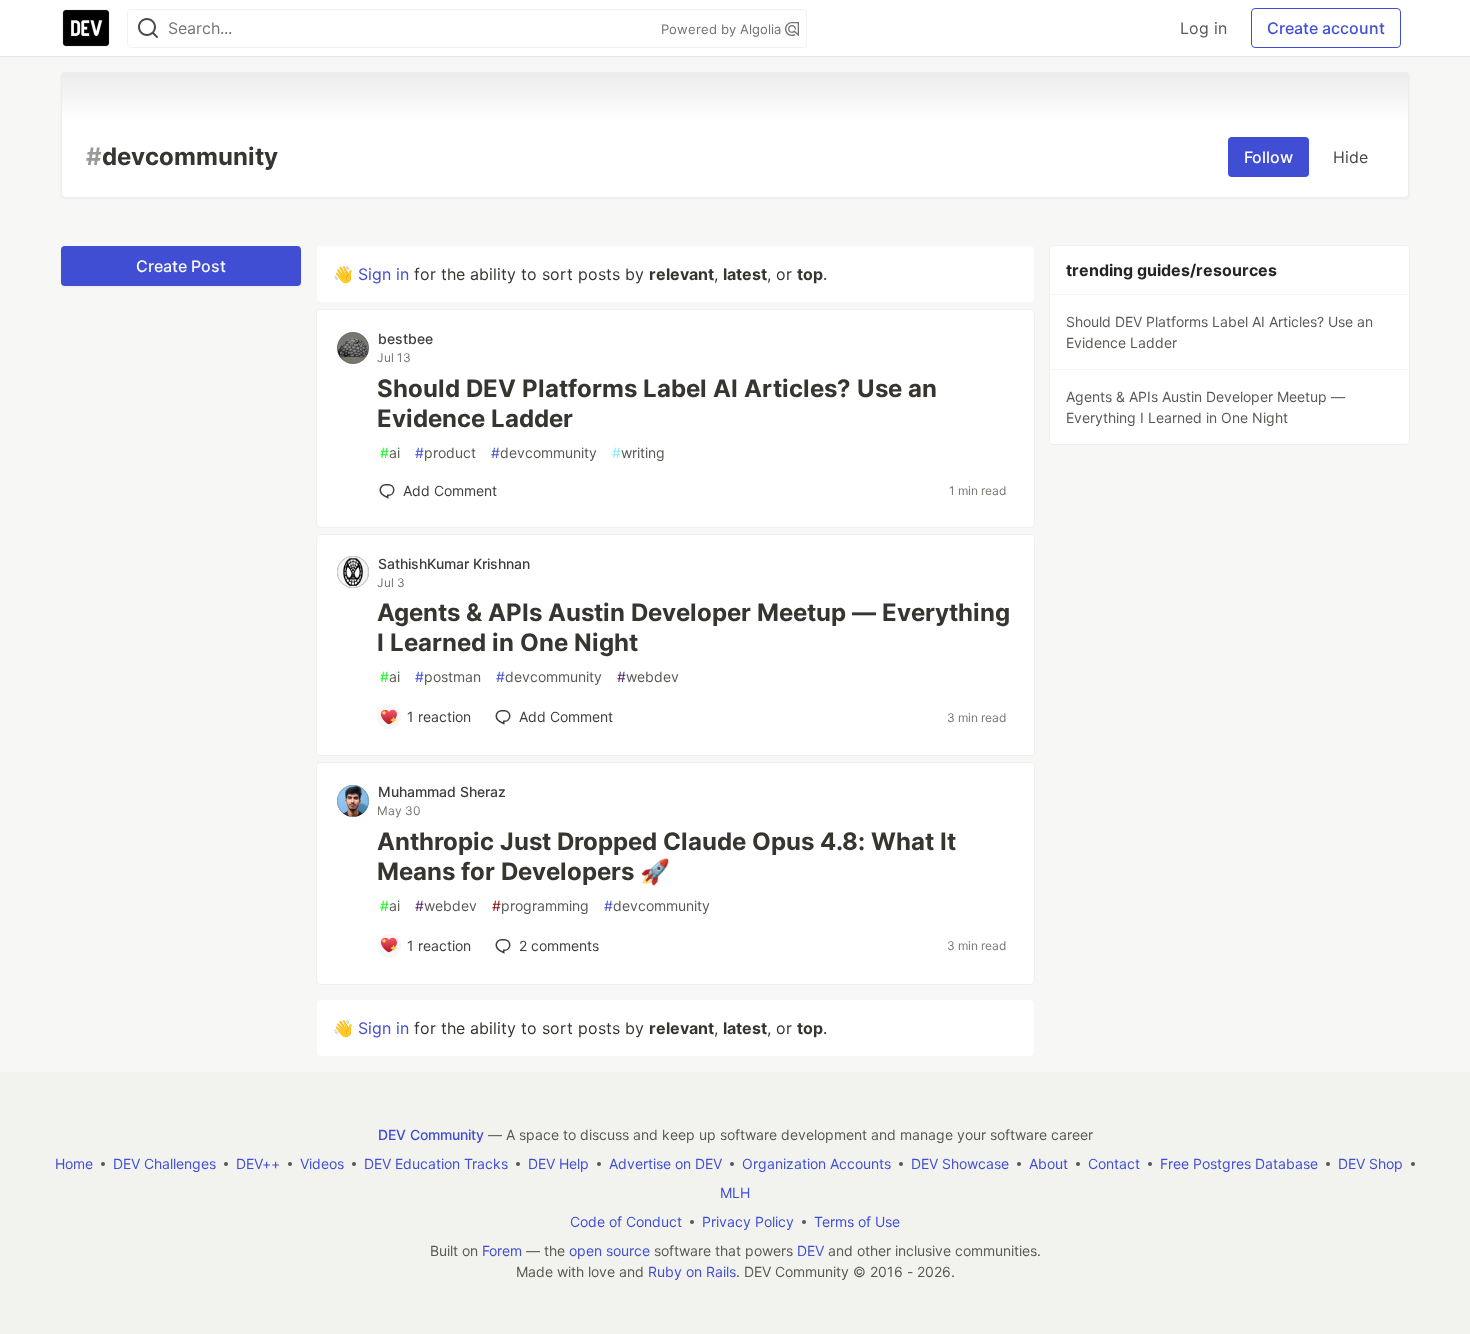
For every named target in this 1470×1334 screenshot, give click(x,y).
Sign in (383, 274)
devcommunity (544, 452)
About (1048, 1163)
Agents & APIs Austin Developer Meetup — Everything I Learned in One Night (693, 627)
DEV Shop (1370, 1163)
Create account (1326, 28)
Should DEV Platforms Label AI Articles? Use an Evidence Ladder (657, 403)
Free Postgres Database (1239, 1163)
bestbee (405, 338)
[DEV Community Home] (86, 28)
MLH (735, 1192)
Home (74, 1163)
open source (609, 1250)
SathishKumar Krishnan (454, 563)
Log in (1203, 28)
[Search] (148, 28)
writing (638, 452)
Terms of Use (857, 1221)
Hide (1350, 157)
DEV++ (258, 1163)
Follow (1268, 157)
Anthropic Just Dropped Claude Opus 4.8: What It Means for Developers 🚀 (666, 856)
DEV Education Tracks (436, 1163)
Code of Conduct (626, 1221)
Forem (502, 1250)
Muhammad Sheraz (442, 791)
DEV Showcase (960, 1163)
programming (540, 905)
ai (390, 452)
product (445, 452)
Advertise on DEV (665, 1163)
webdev (648, 676)
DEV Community (431, 1134)
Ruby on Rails (692, 1271)
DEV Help (558, 1163)
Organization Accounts (816, 1163)
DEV (810, 1250)
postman (448, 676)
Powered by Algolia (723, 29)
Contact (1114, 1163)
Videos (322, 1163)
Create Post (181, 266)
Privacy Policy (748, 1221)
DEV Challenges (164, 1163)
